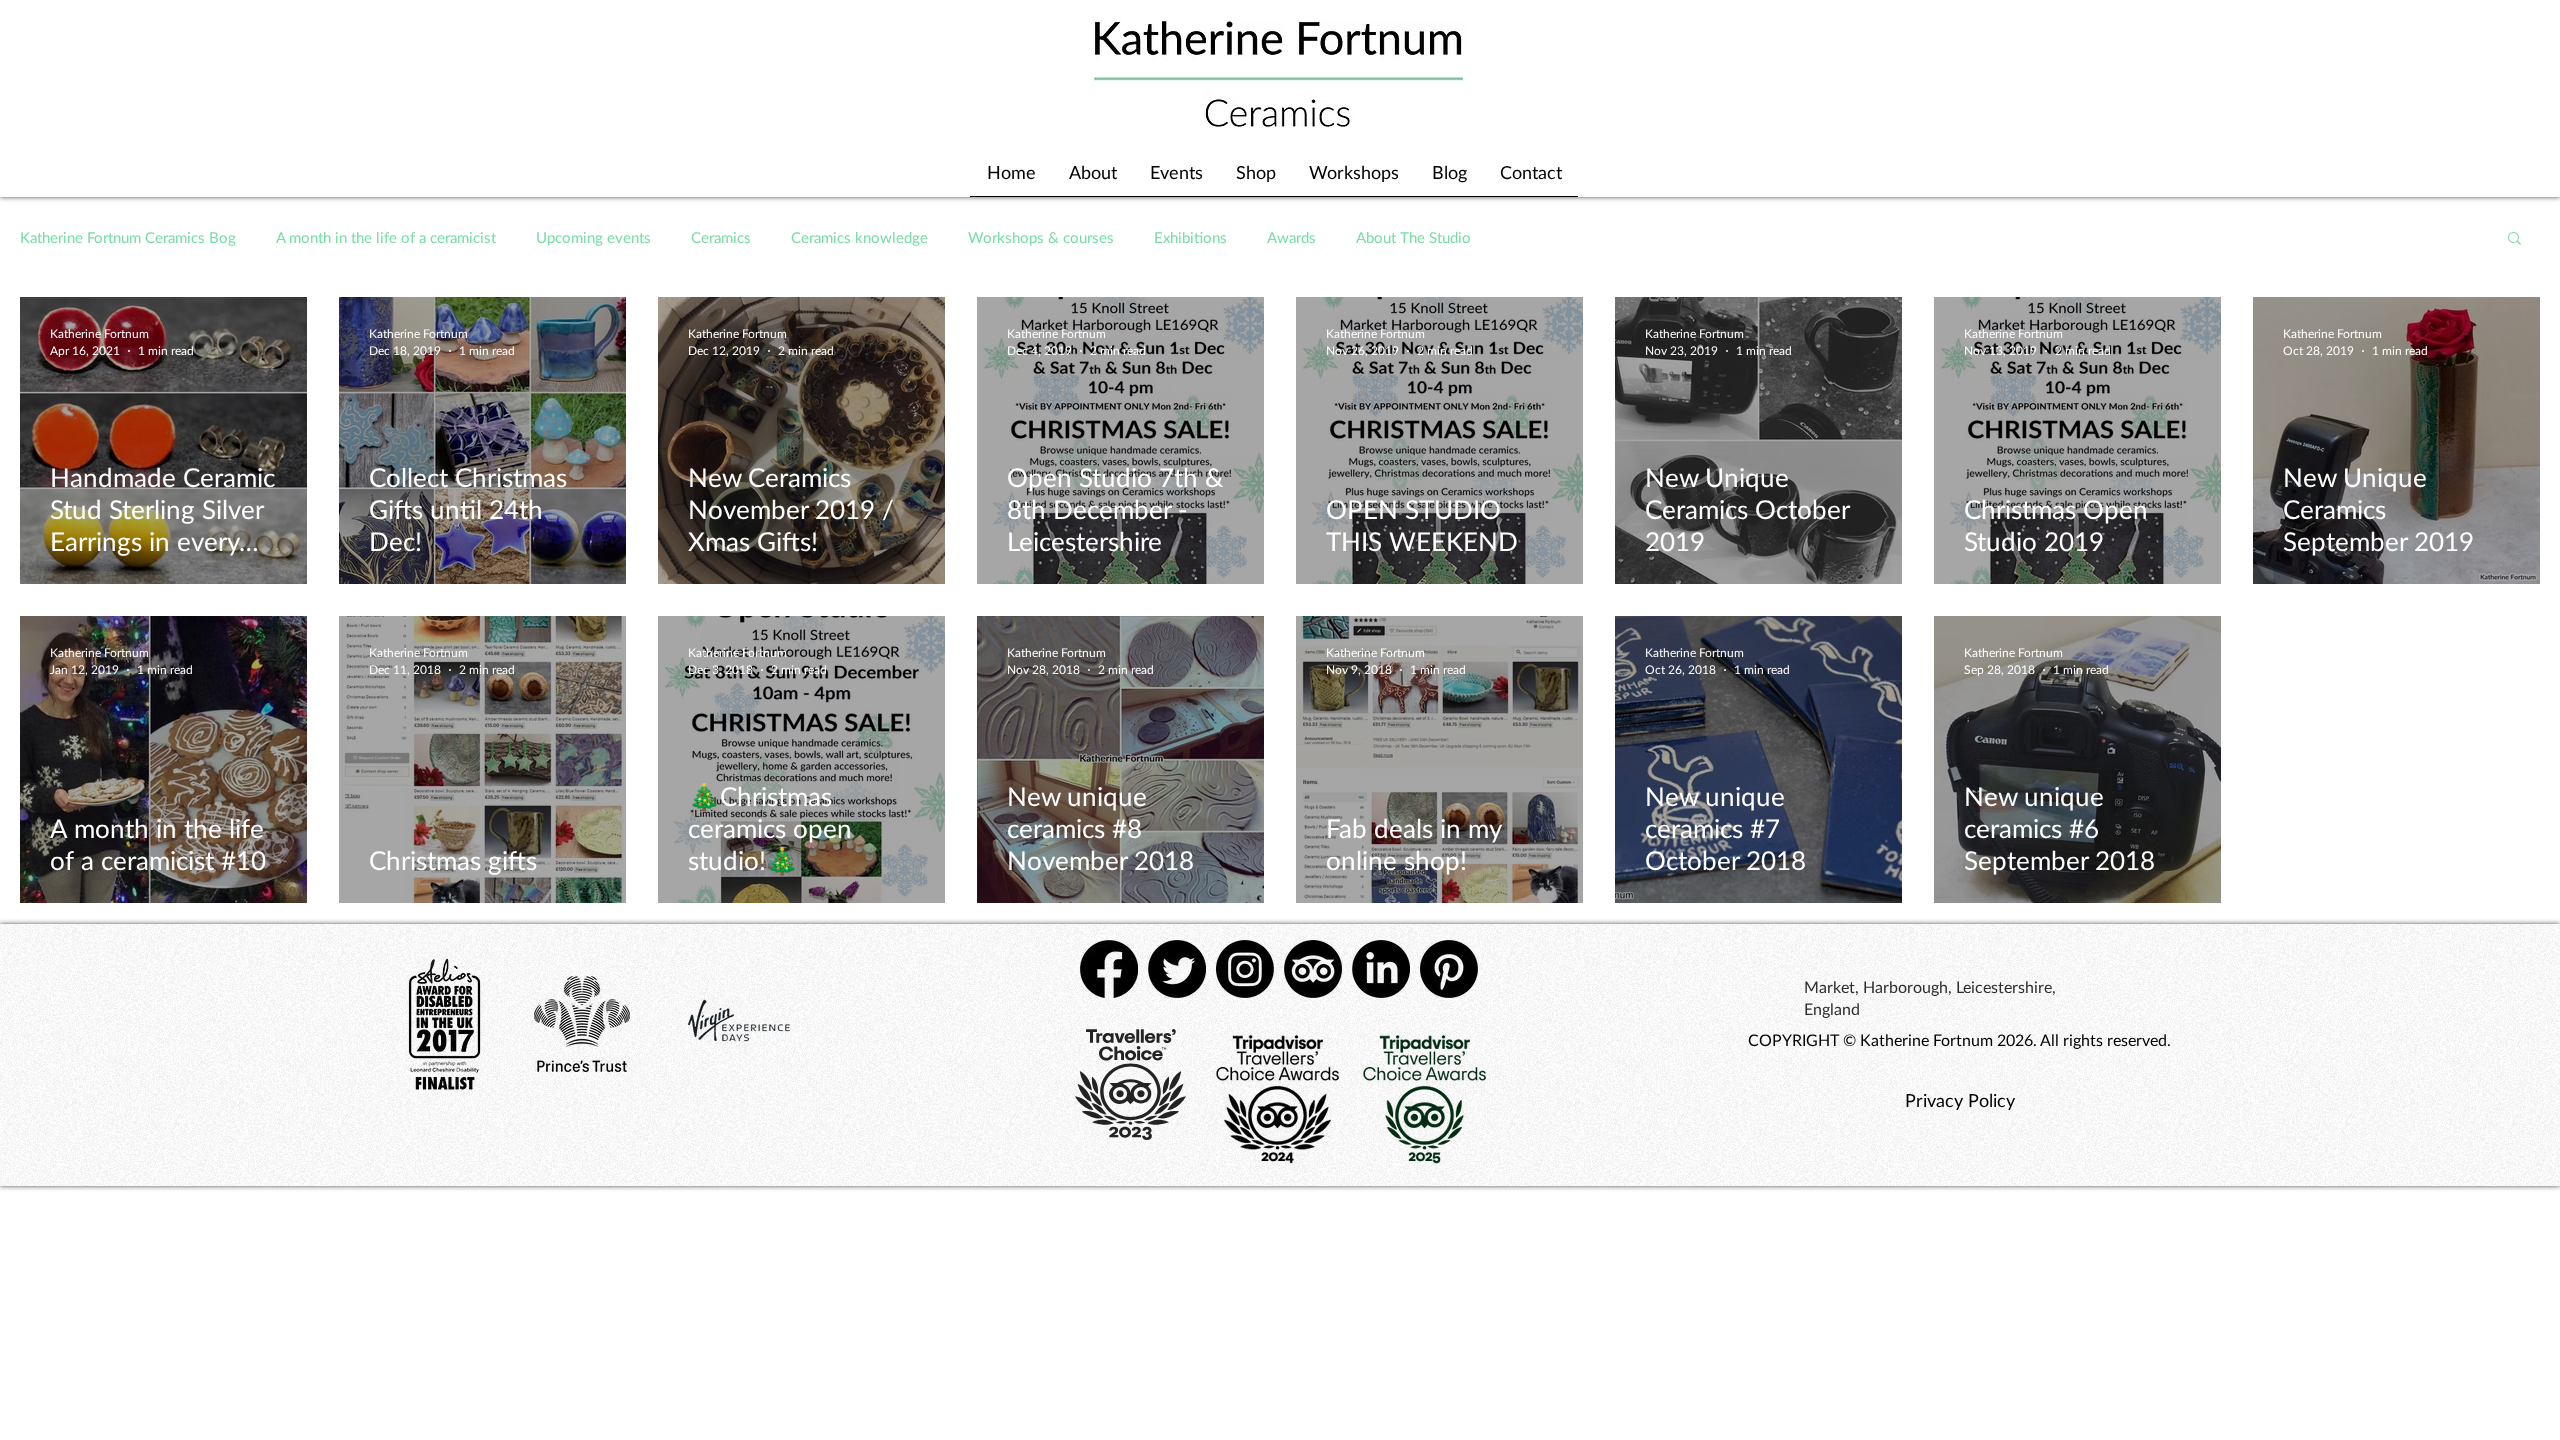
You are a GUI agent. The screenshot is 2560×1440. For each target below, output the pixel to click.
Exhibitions (1190, 237)
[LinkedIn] (1381, 969)
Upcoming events (593, 237)
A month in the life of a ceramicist (386, 237)
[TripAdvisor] (1313, 969)
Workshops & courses (1041, 237)
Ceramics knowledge (859, 237)
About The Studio (1413, 237)
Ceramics (721, 237)
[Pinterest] (1449, 969)
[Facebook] (1109, 969)
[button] (2514, 239)
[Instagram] (1245, 969)
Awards (1291, 237)
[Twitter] (1177, 969)
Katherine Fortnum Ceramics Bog (128, 237)
